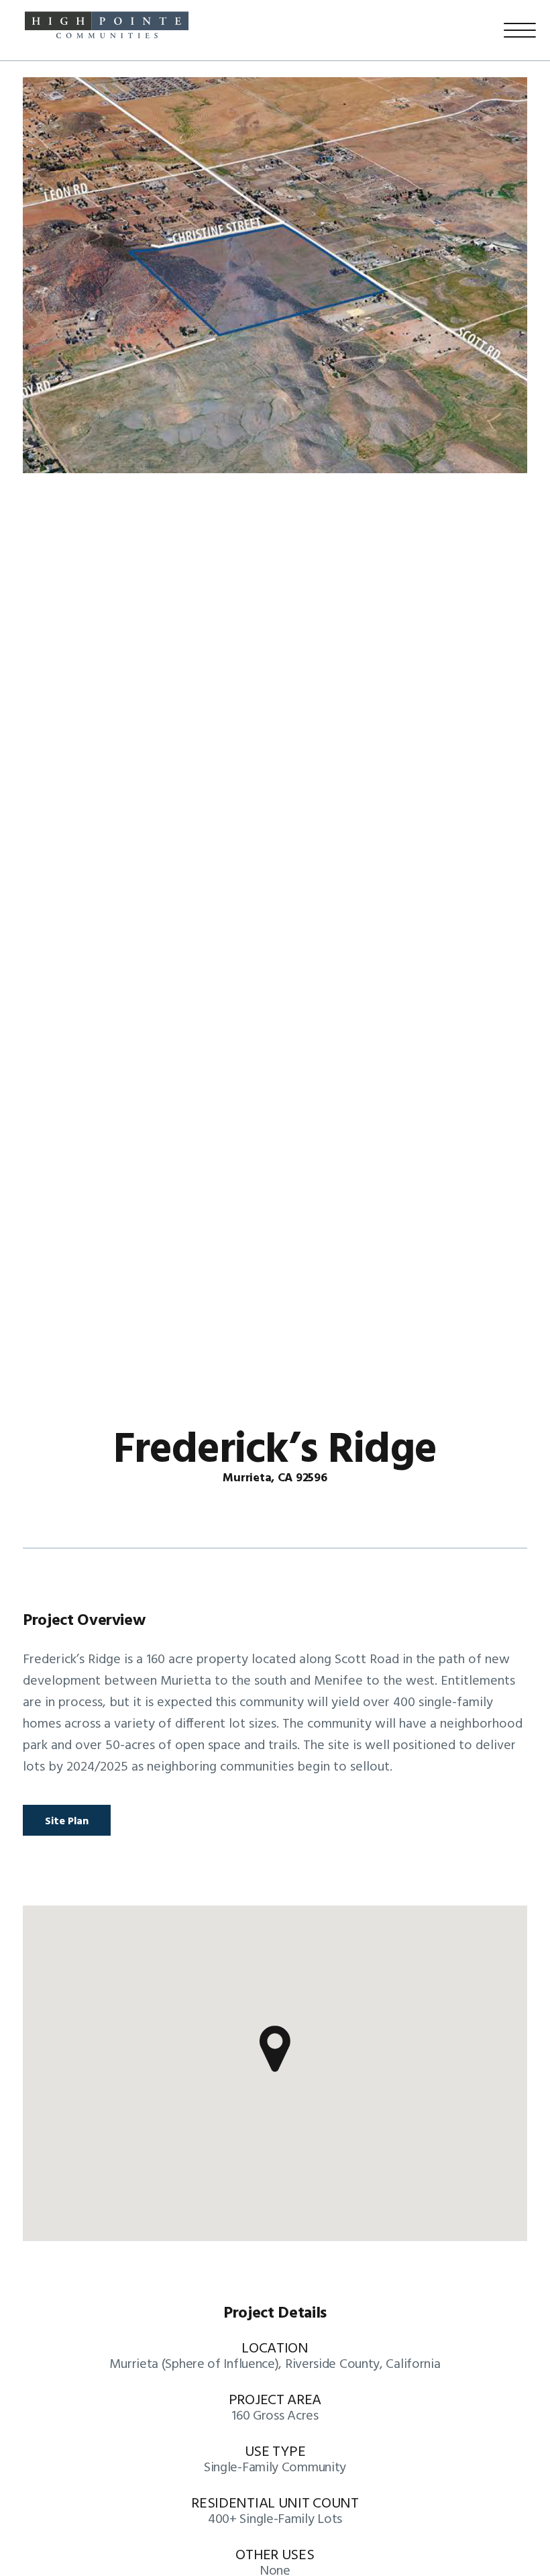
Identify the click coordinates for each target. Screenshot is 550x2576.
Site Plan (67, 1822)
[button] (275, 2049)
